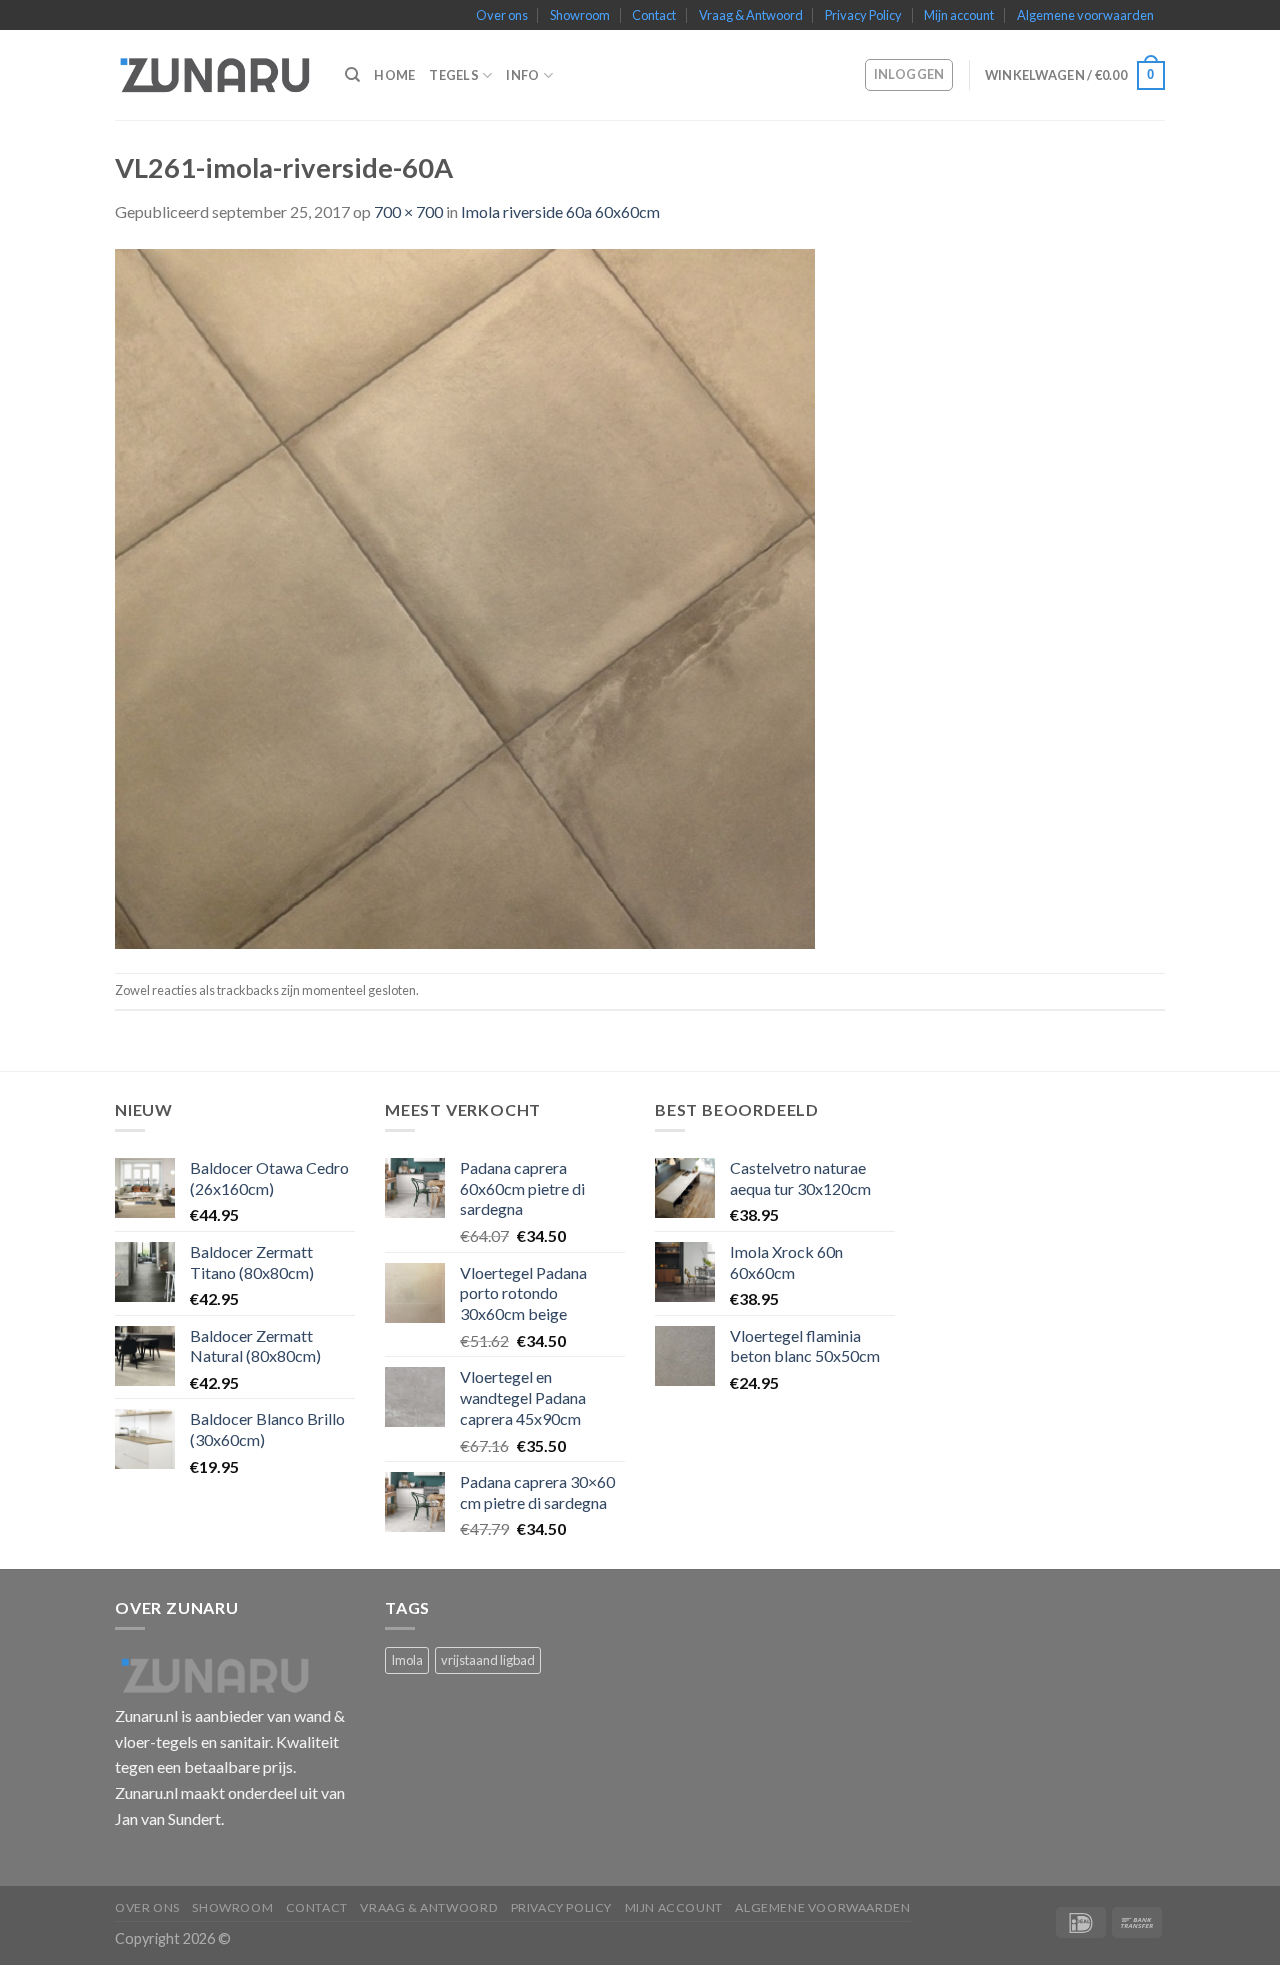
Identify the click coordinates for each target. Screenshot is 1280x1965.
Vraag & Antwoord (751, 15)
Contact (654, 15)
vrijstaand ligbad (488, 1660)
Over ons (502, 15)
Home (394, 75)
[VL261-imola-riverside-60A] (465, 596)
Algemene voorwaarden (1085, 15)
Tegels (454, 75)
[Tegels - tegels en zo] (215, 75)
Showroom (580, 15)
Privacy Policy (863, 15)
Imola (407, 1660)
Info (522, 75)
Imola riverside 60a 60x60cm (560, 211)
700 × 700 (408, 211)
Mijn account (959, 15)
